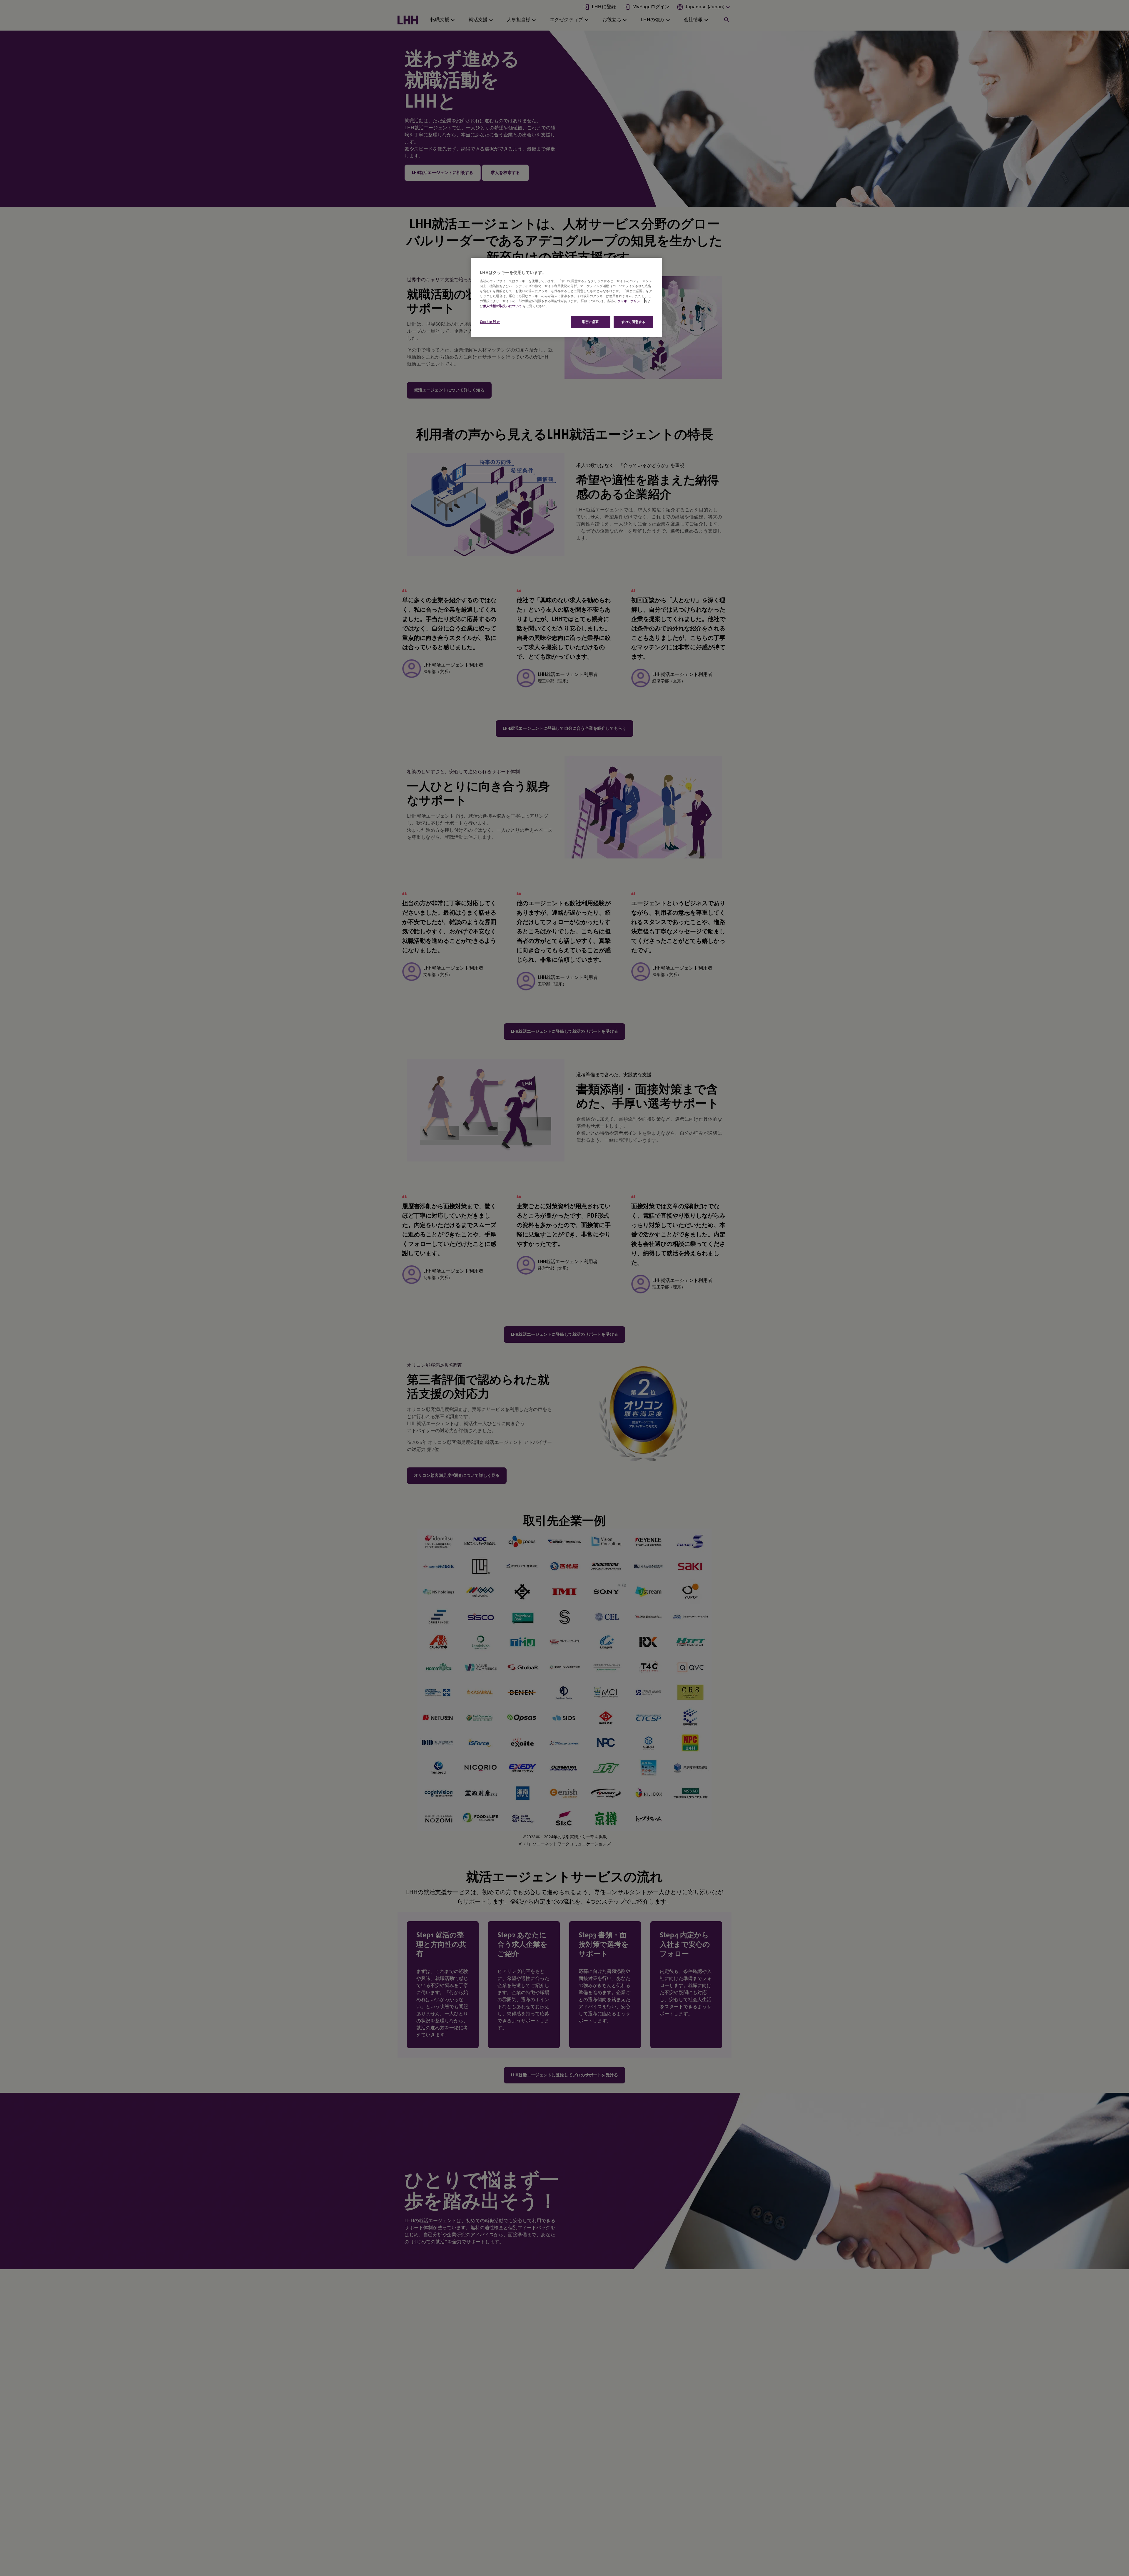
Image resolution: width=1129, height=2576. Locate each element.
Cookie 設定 (490, 321)
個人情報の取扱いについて (502, 306)
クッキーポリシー (631, 301)
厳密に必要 (590, 321)
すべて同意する (633, 321)
